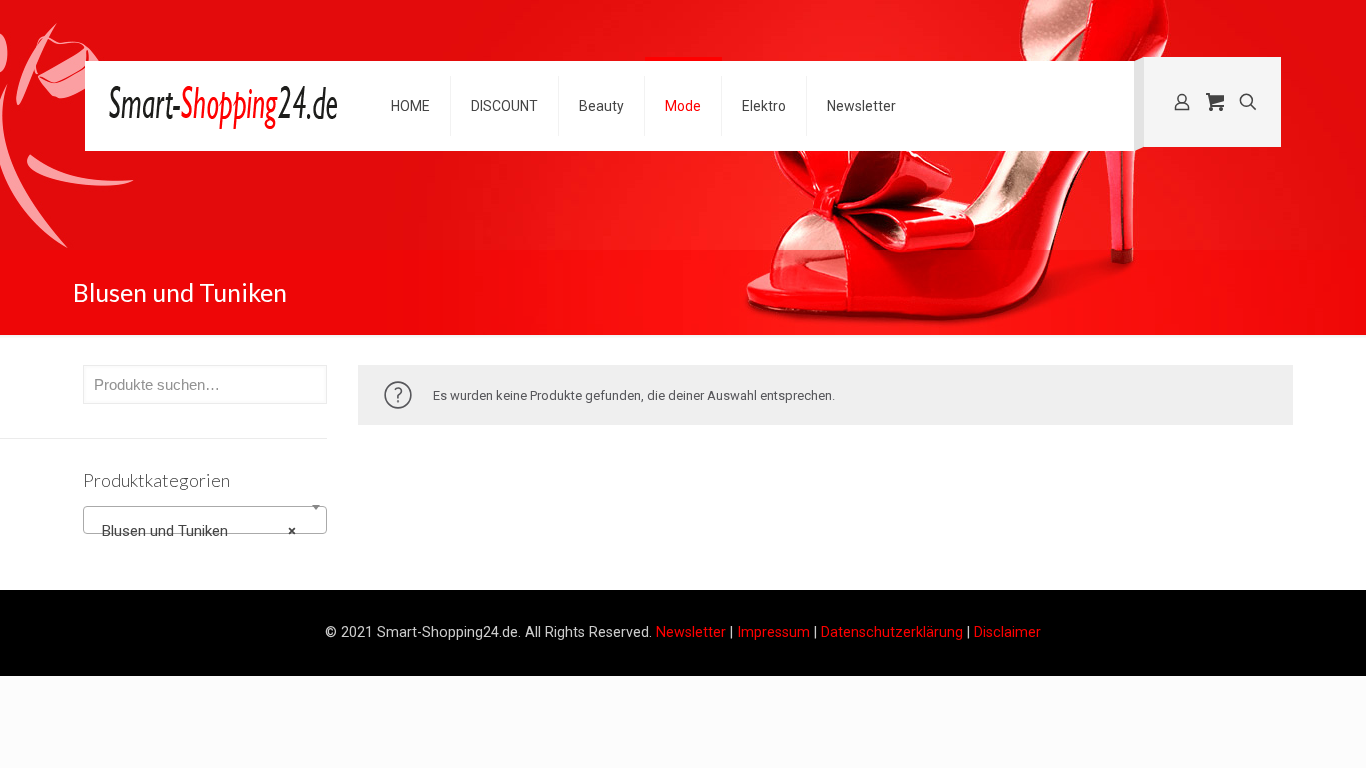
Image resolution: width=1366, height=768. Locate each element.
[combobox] (205, 520)
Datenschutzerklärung (892, 632)
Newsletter (691, 632)
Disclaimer (1007, 632)
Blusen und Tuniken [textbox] (199, 531)
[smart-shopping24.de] (223, 106)
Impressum (773, 632)
